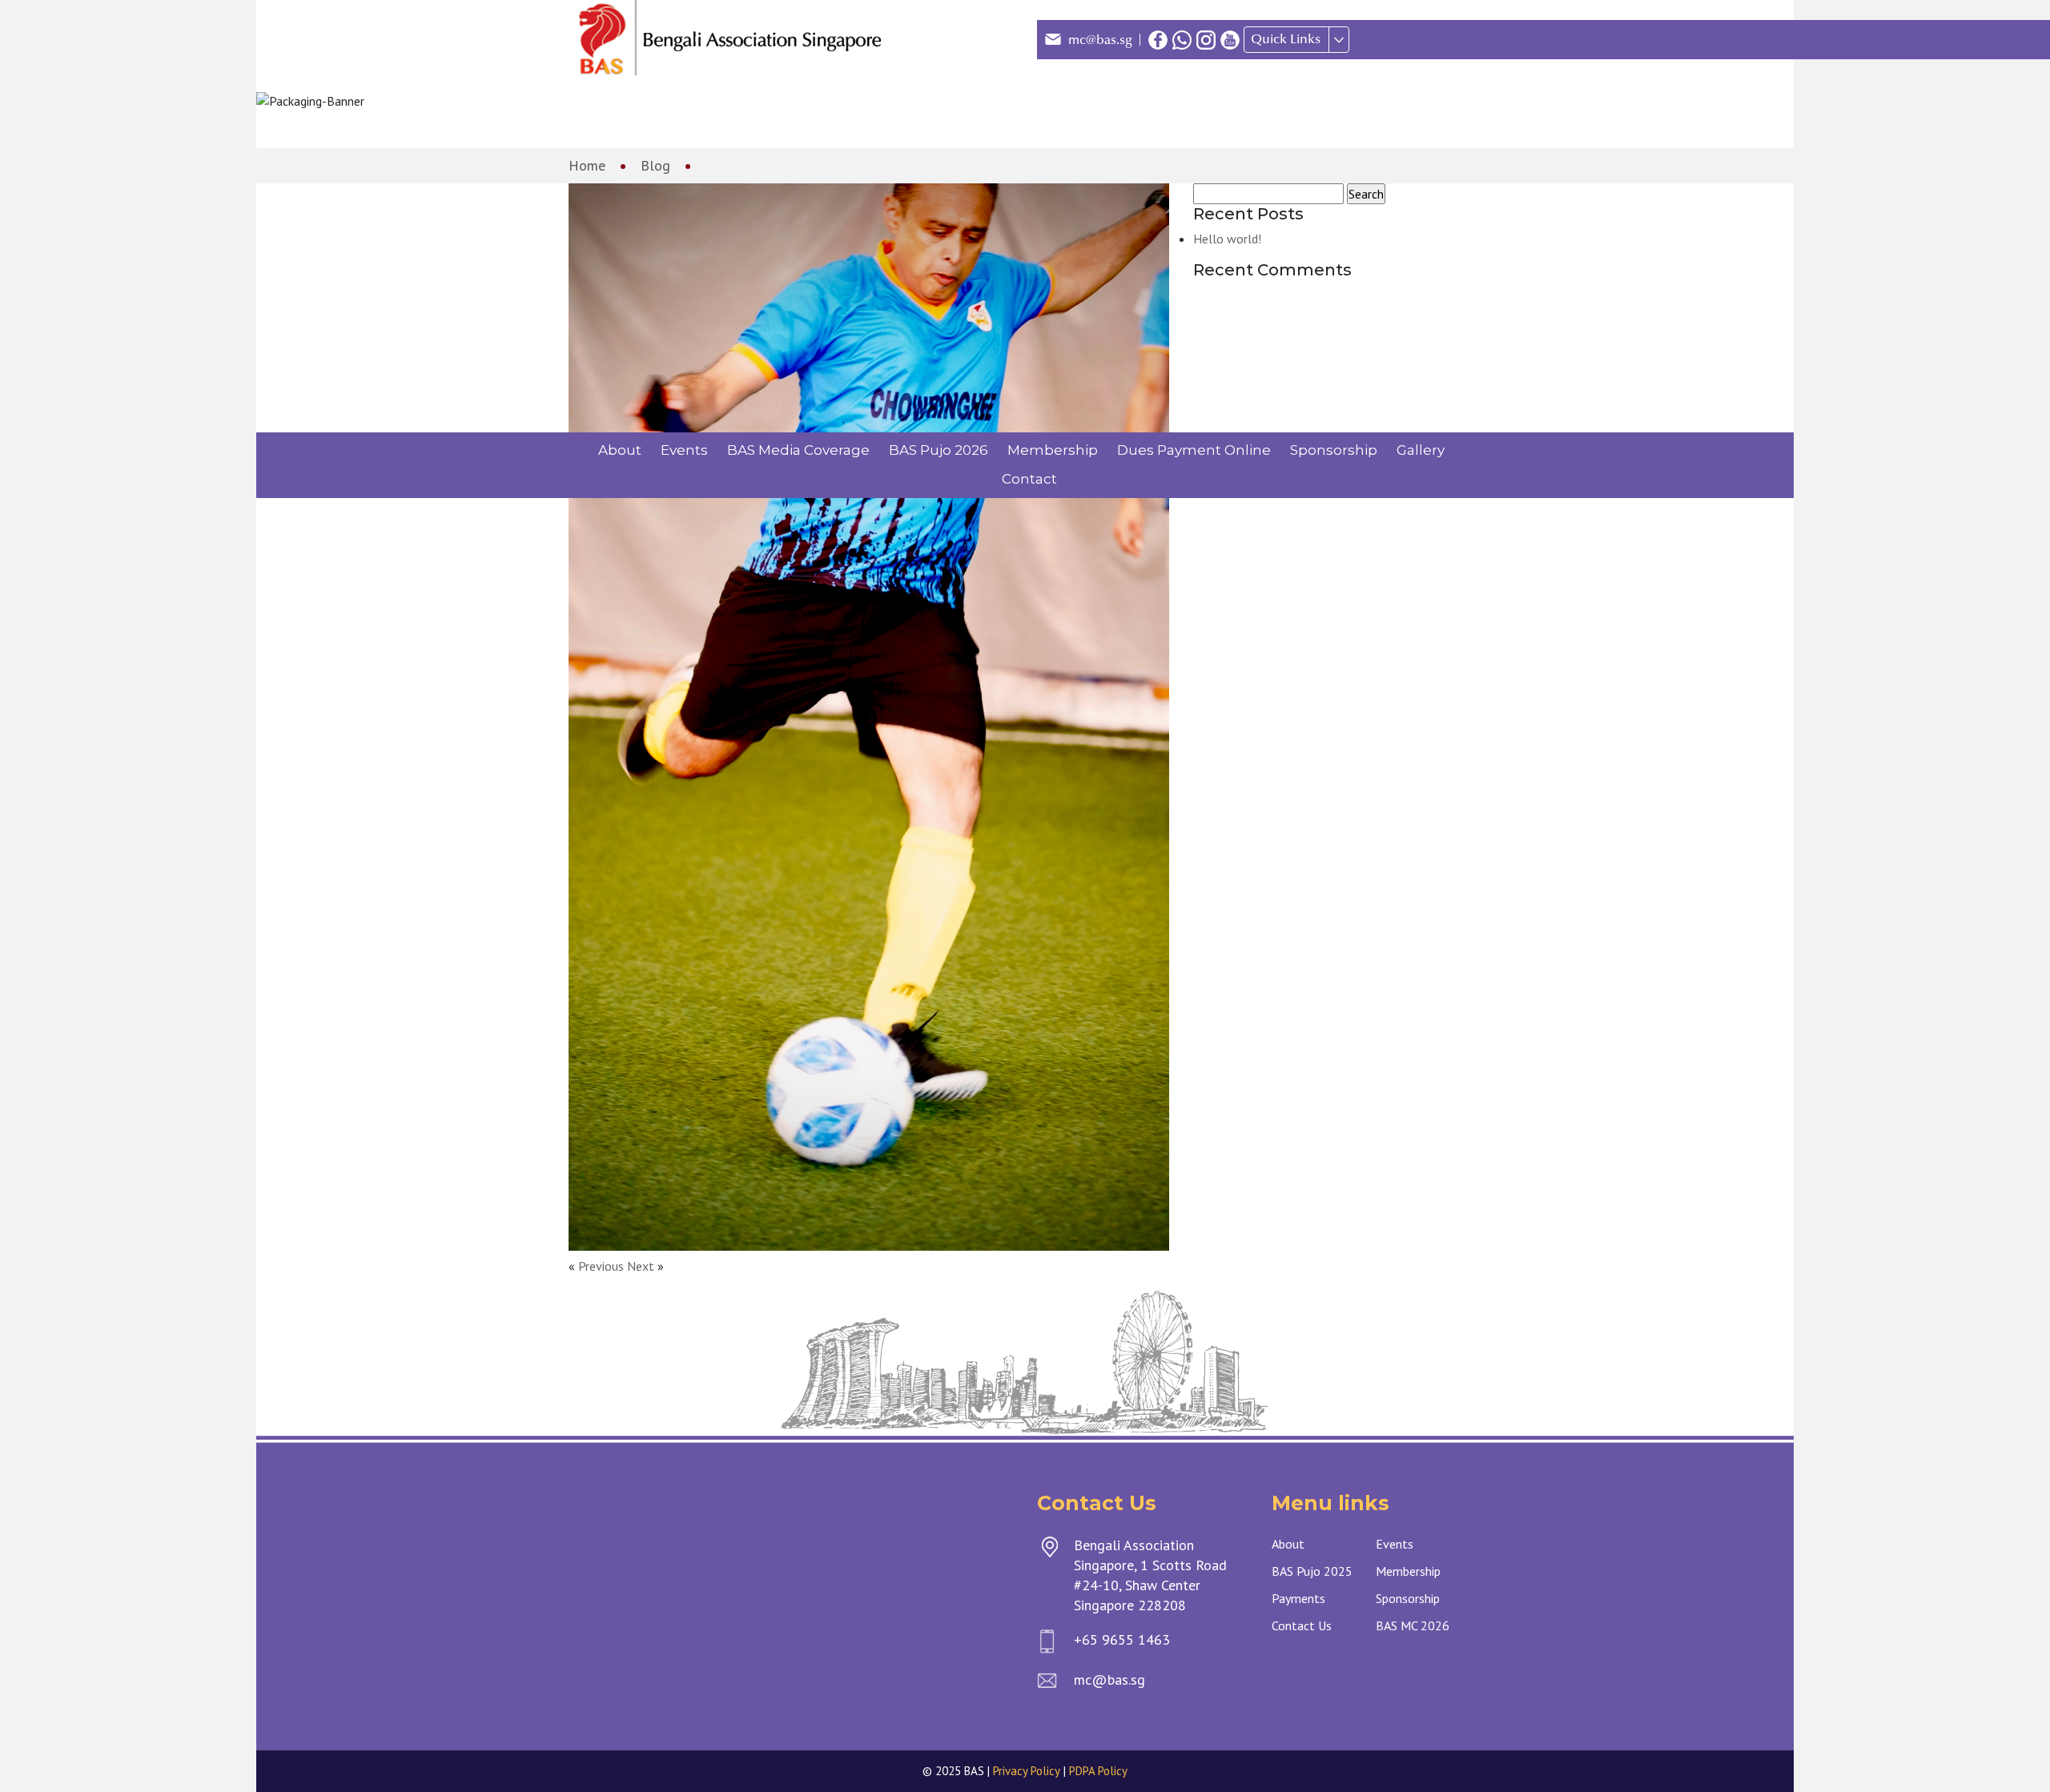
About (620, 450)
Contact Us (1302, 1625)
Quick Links (1286, 39)
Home (587, 165)
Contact (1029, 479)
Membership (1053, 450)
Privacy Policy (1027, 1771)
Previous (601, 1266)
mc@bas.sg (1100, 40)
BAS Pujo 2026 (939, 450)
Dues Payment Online (1194, 450)
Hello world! (1227, 239)
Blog (655, 165)
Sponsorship (1334, 450)
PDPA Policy (1098, 1771)
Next (641, 1266)
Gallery (1421, 450)
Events (684, 450)
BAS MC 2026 (1413, 1625)
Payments (1298, 1598)
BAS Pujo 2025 (1312, 1571)
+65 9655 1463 (1122, 1639)
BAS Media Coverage (798, 450)
